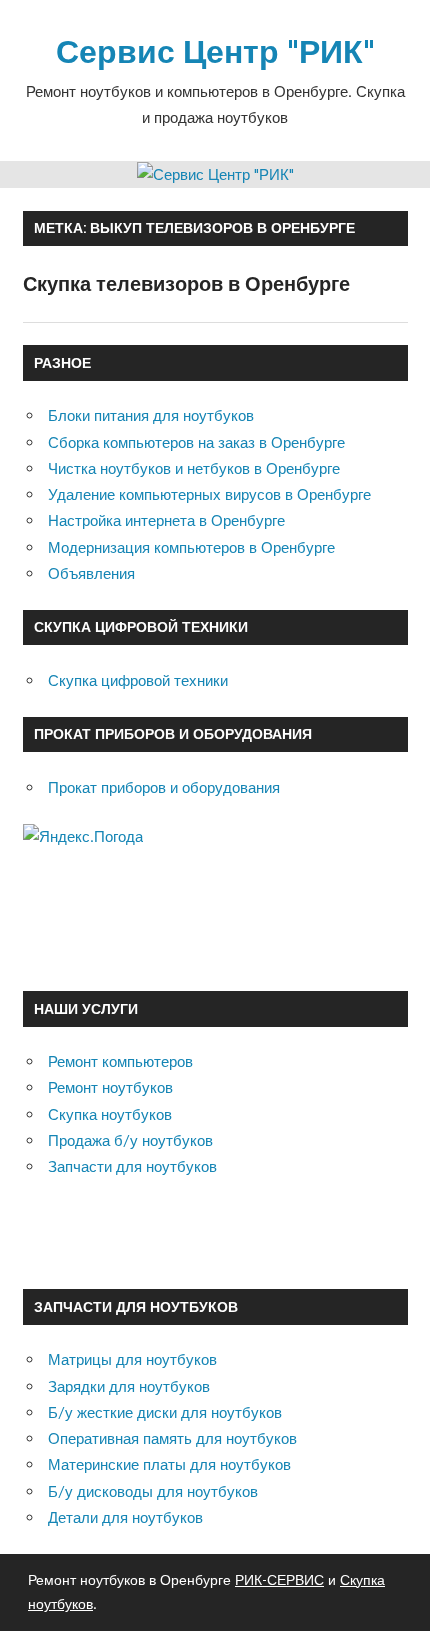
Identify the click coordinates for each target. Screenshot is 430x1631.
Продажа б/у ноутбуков (130, 1140)
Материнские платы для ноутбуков (169, 1464)
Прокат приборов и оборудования (164, 787)
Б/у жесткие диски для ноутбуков (165, 1412)
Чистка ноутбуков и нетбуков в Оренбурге (194, 468)
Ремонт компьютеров (120, 1061)
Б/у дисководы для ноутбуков (153, 1491)
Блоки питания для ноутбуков (151, 415)
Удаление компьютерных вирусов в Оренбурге (209, 494)
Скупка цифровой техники (138, 680)
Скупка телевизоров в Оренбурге (186, 283)
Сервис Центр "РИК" (215, 50)
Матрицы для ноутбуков (132, 1359)
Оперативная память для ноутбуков (172, 1438)
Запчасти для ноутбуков (132, 1166)
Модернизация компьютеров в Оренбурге (191, 547)
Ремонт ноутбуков (110, 1087)
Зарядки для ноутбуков (129, 1386)
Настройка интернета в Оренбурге (166, 520)
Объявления (91, 573)
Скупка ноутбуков (110, 1114)
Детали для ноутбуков (125, 1517)
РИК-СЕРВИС (279, 1579)
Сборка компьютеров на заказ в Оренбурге (196, 442)
